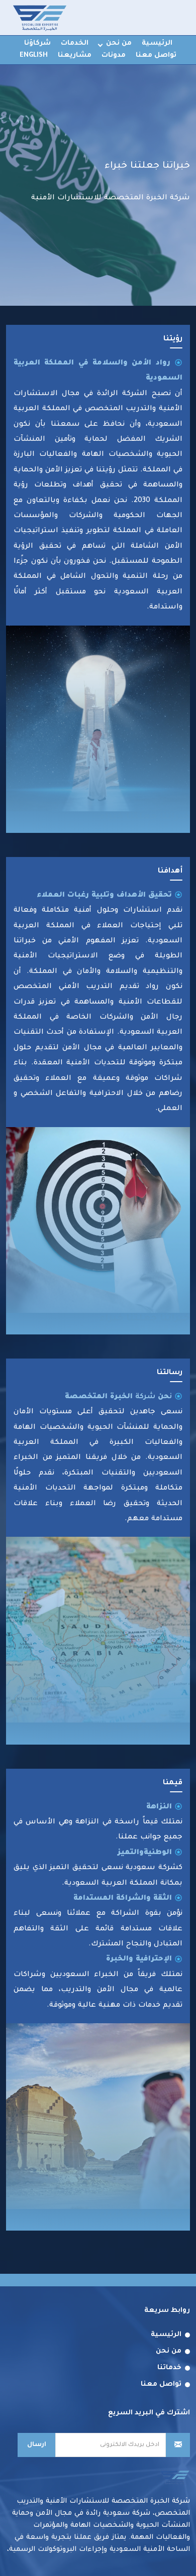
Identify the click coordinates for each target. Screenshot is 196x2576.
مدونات (114, 55)
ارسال (37, 2445)
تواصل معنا (156, 55)
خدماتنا (169, 2368)
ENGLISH (34, 55)
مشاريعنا (75, 55)
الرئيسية (157, 43)
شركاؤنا (37, 43)
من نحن (119, 43)
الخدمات (75, 43)
